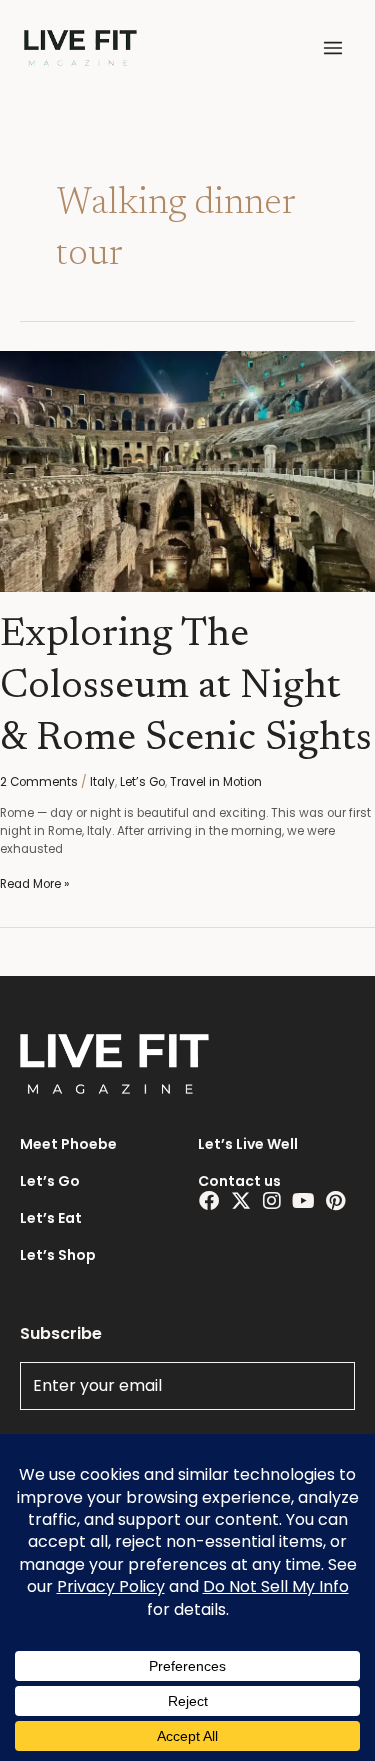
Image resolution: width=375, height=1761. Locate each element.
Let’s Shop (58, 1255)
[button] (333, 48)
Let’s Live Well (248, 1144)
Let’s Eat (51, 1218)
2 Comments (39, 782)
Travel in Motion (216, 782)
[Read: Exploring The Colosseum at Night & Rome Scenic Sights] (187, 471)
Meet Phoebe (68, 1144)
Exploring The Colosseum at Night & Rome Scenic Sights (186, 688)
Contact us (239, 1181)
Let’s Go (142, 782)
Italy (102, 782)
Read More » (34, 884)
